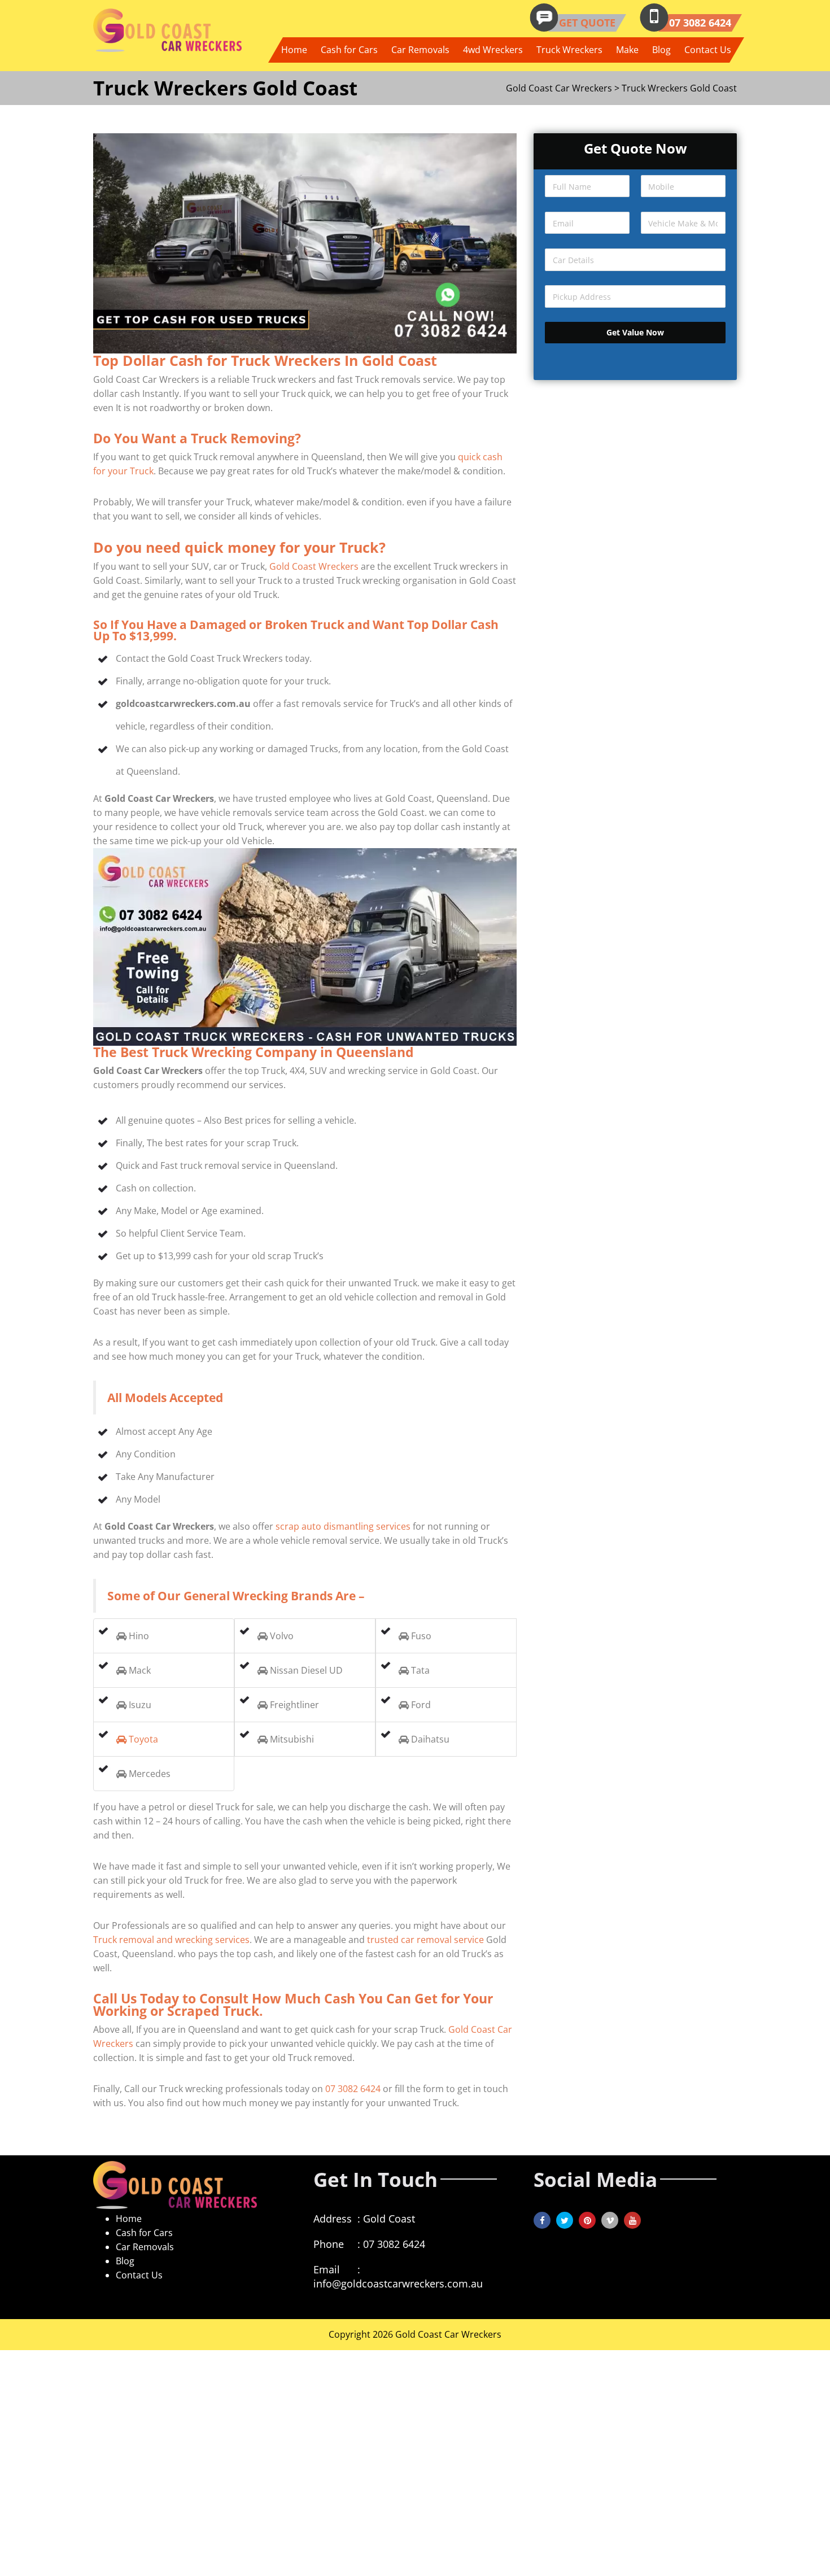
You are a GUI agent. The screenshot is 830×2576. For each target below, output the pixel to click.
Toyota (142, 1739)
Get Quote (587, 23)
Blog (661, 50)
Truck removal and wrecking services (171, 1940)
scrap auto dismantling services (343, 1526)
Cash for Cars (349, 50)
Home (294, 50)
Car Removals (420, 50)
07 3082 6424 (700, 23)
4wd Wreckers (493, 50)
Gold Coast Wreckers (314, 566)
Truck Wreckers (569, 50)
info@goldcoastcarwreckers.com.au (398, 2284)
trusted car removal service (425, 1940)
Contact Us (708, 50)
